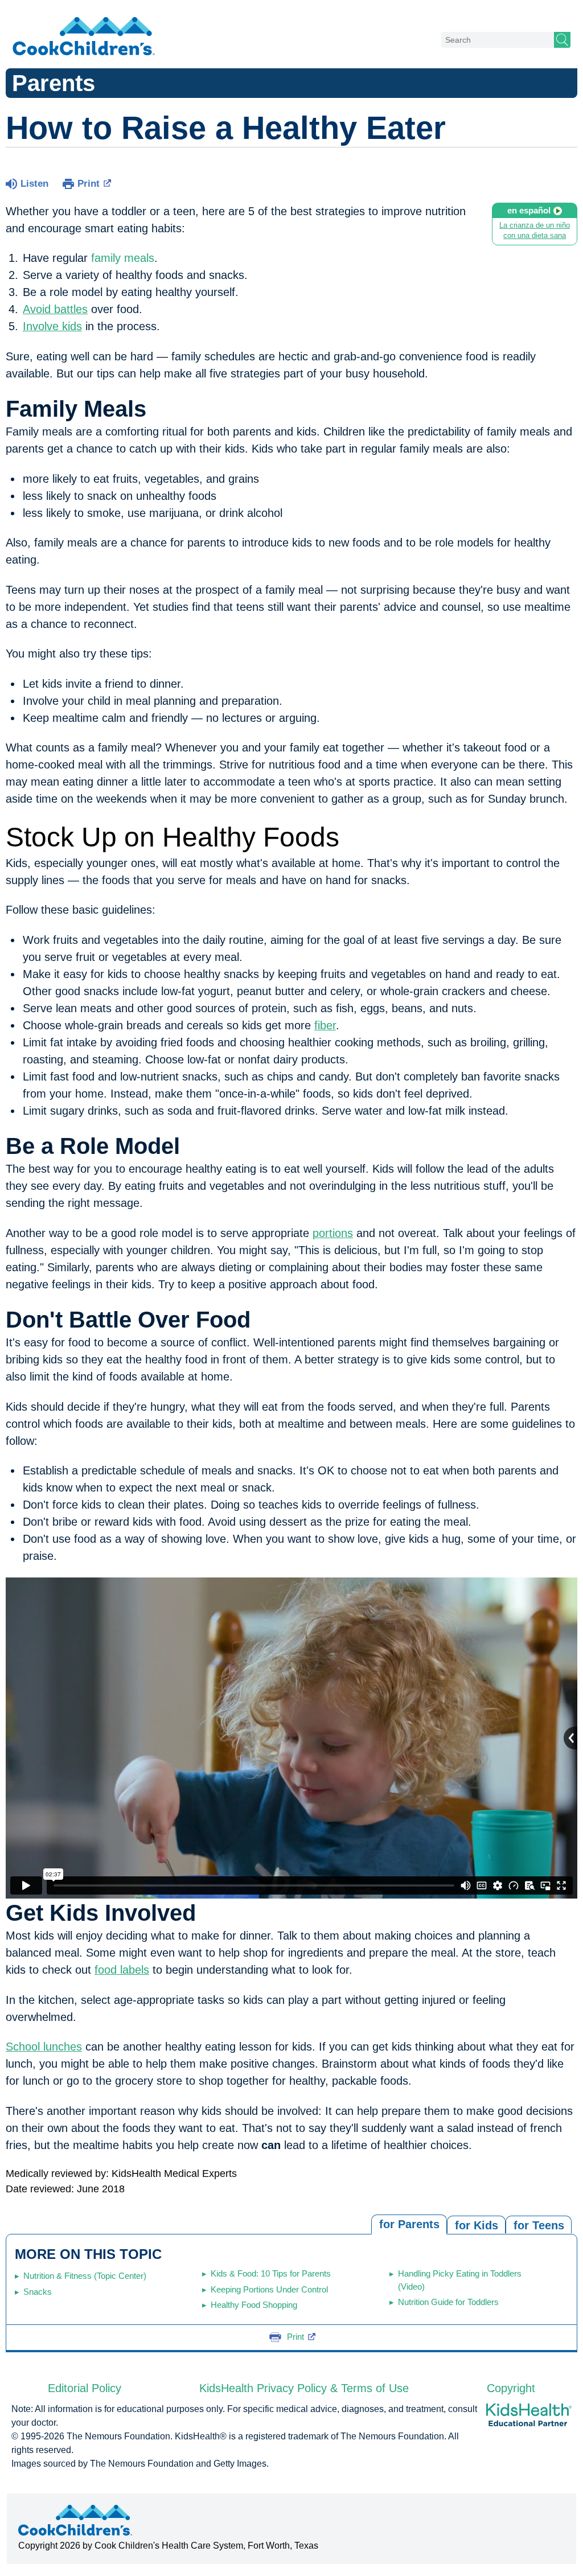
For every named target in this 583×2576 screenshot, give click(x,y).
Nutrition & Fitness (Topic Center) (85, 2276)
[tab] (539, 2224)
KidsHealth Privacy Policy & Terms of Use (304, 2388)
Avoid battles (55, 309)
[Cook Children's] (84, 37)
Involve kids (52, 326)
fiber (325, 1025)
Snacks (38, 2292)
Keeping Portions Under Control (269, 2289)
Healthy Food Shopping (254, 2305)
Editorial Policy (85, 2388)
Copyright (511, 2388)
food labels (122, 1970)
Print (89, 184)
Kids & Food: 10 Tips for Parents (271, 2273)
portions (333, 1233)
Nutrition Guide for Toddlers (448, 2302)
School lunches (44, 2047)
